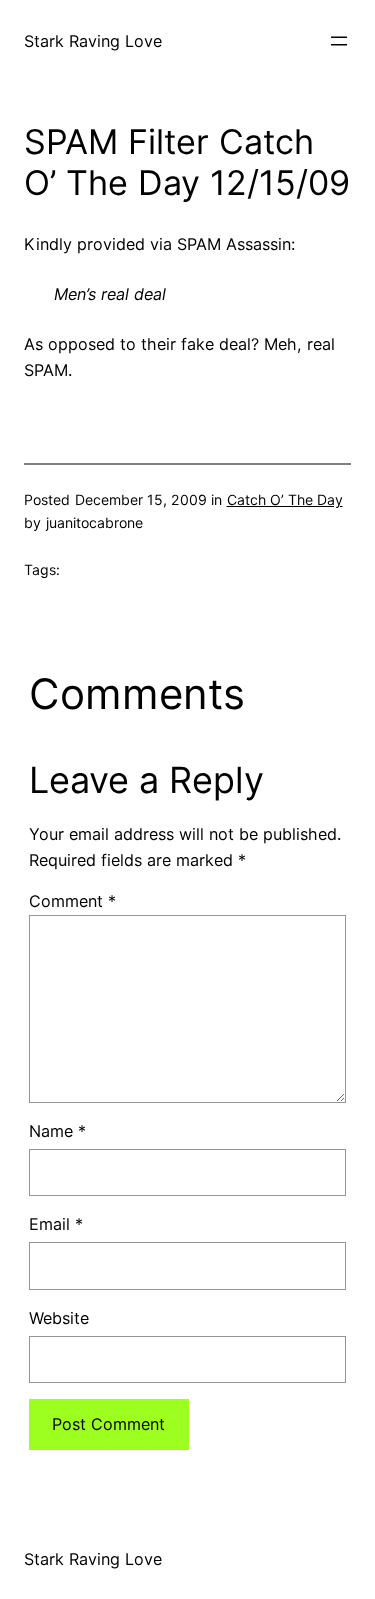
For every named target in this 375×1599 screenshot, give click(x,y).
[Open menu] (339, 41)
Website (59, 1318)
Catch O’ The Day (285, 499)
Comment (72, 901)
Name (57, 1131)
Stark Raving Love (93, 41)
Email (56, 1224)
